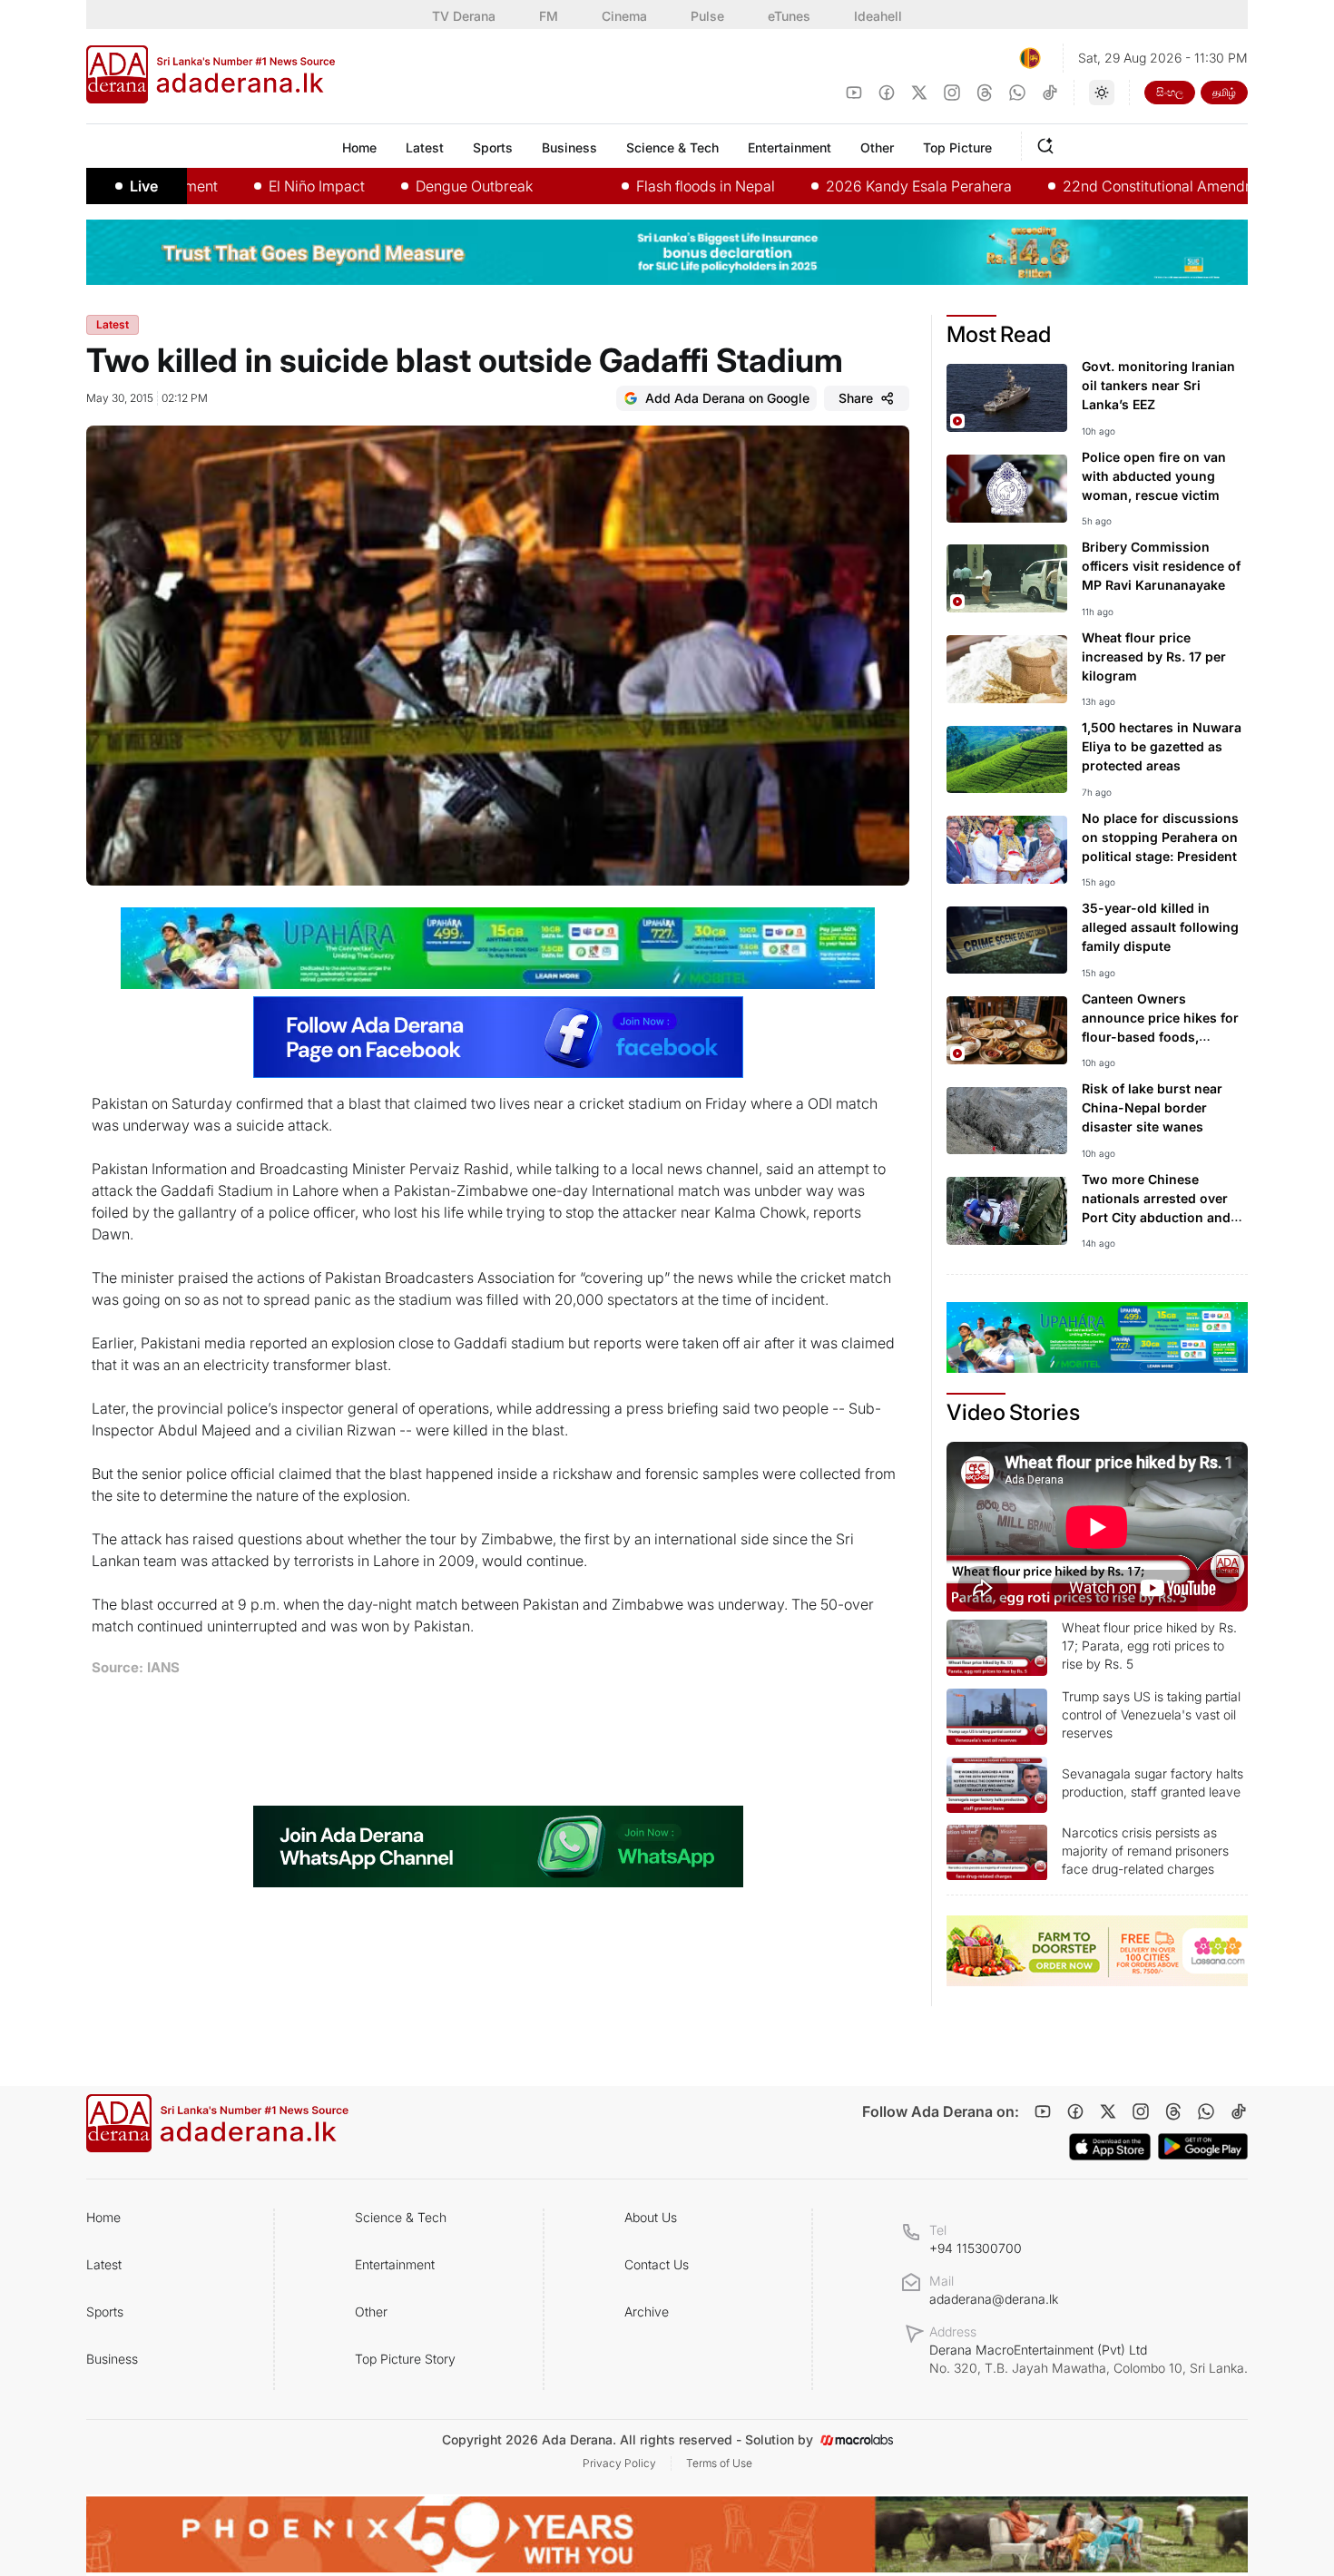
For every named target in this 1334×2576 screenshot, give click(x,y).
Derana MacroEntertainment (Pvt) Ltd (1089, 2359)
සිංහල (1170, 92)
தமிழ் (1224, 92)
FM (549, 16)
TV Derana (464, 16)
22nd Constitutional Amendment (1101, 186)
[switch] (1102, 93)
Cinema (624, 16)
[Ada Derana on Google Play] (1203, 2146)
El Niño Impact (247, 186)
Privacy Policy (619, 2463)
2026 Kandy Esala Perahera (849, 186)
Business (112, 2359)
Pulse (707, 16)
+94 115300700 (976, 2248)
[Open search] (1049, 143)
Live (144, 186)
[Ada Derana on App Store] (1110, 2147)
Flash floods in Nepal (636, 186)
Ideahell (878, 16)
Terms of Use (719, 2463)
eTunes (789, 16)
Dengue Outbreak (404, 186)
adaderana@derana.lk (994, 2299)
